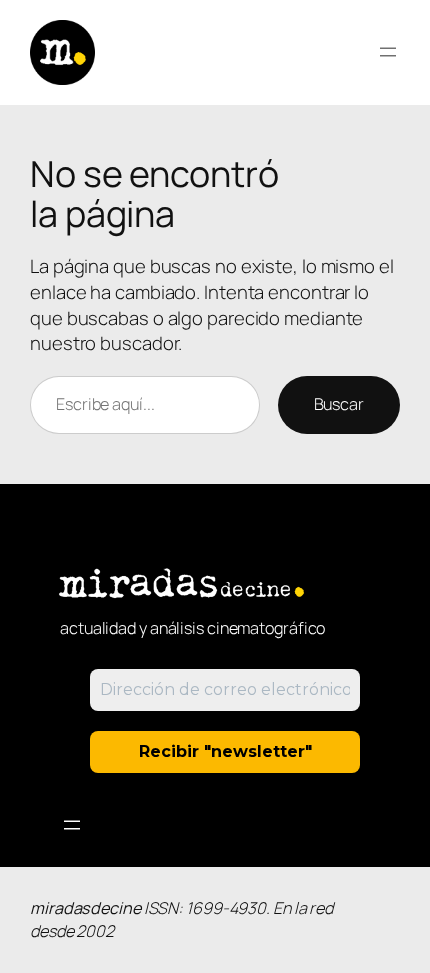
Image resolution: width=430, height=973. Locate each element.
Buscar (339, 404)
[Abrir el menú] (388, 52)
